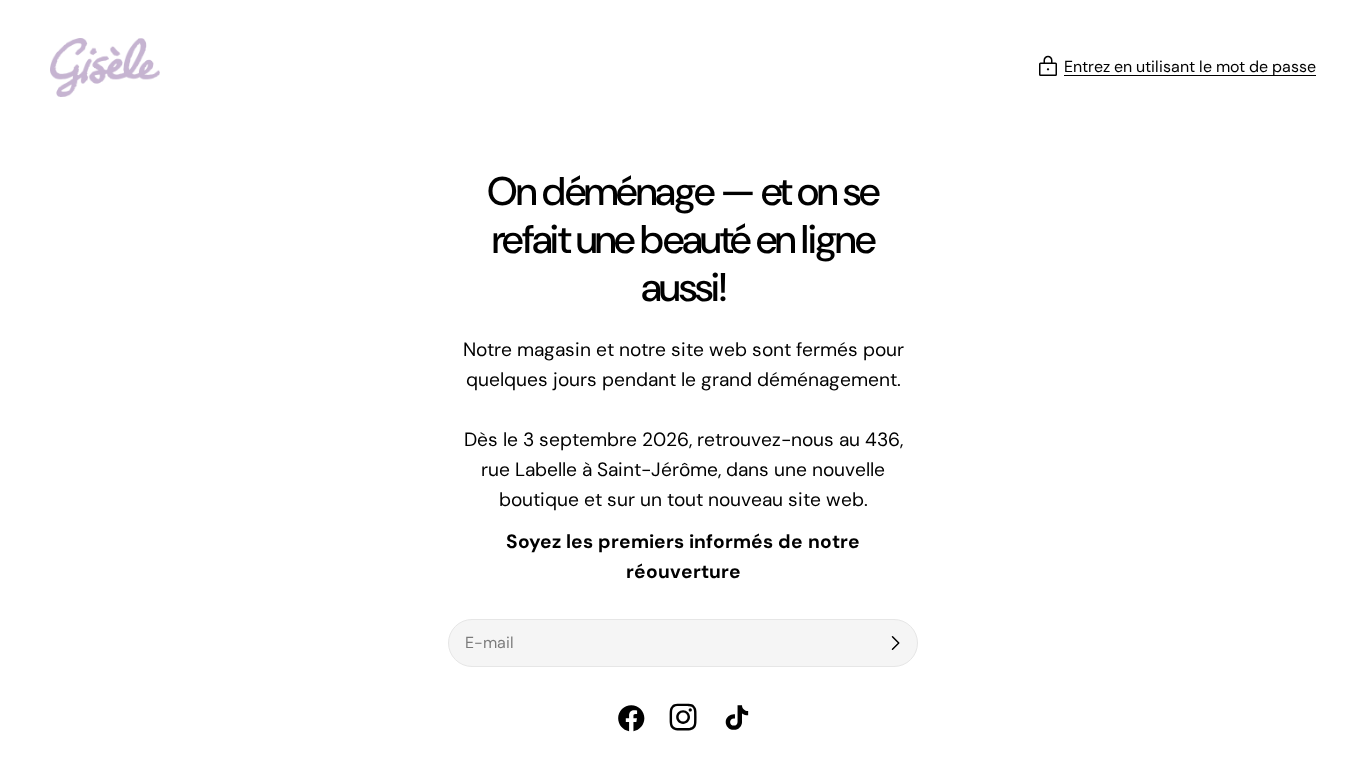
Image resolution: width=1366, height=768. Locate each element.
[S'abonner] (895, 643)
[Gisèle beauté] (105, 67)
